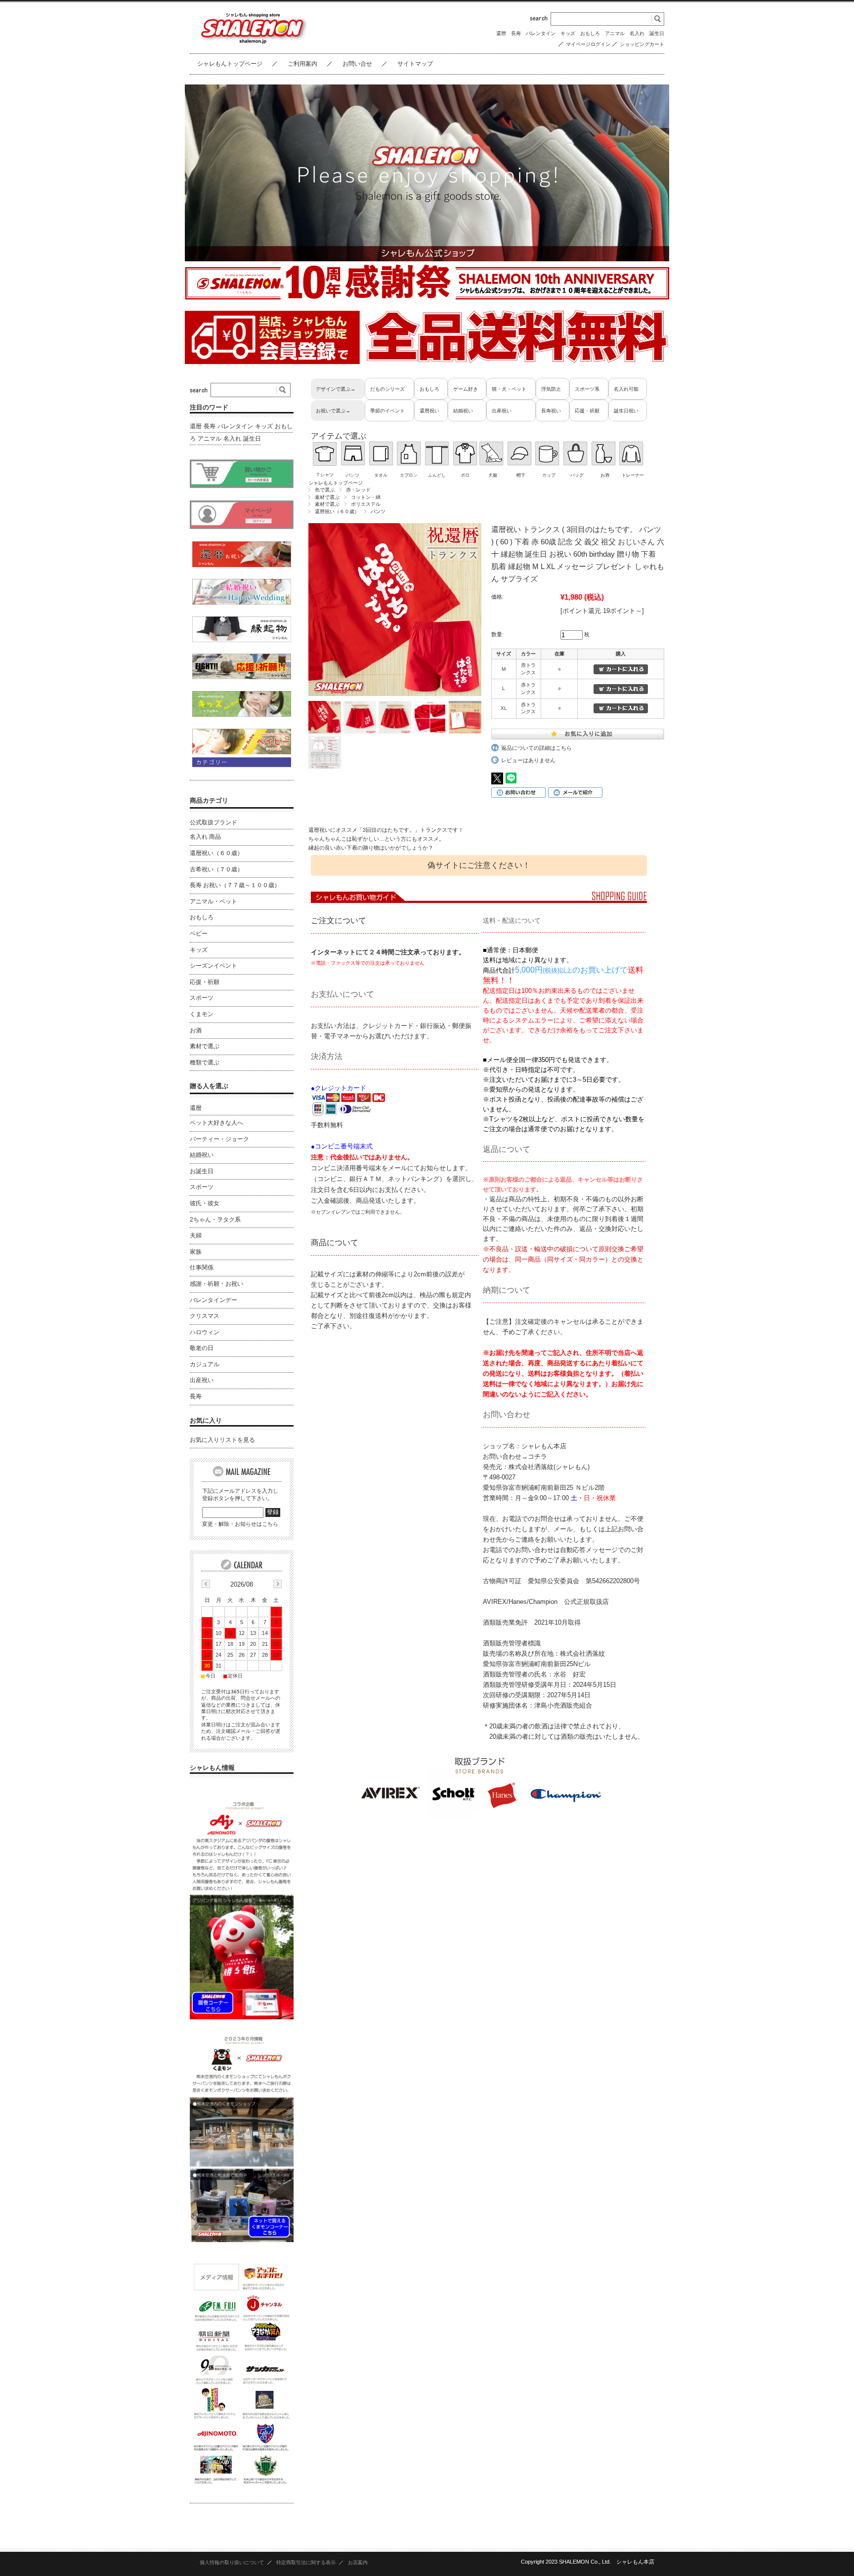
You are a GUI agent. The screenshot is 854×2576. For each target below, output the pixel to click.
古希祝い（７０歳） (216, 869)
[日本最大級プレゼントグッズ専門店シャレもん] (252, 43)
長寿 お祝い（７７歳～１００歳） (235, 885)
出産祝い (502, 411)
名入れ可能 (626, 389)
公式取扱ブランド (213, 822)
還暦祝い (429, 411)
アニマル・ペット (213, 901)
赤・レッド (358, 490)
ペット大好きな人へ (216, 1123)
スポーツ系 (587, 389)
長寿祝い (551, 411)
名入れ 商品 (205, 837)
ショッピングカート (642, 44)
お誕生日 (202, 1171)
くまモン (202, 1014)
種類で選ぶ (205, 1063)
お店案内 (358, 2562)
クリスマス (205, 1316)
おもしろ (590, 33)
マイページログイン (588, 44)
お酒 (196, 1030)
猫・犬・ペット (509, 389)
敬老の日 (202, 1348)
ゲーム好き (466, 389)
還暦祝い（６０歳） (337, 511)
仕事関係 (202, 1268)
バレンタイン (541, 33)
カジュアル (205, 1364)
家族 (196, 1252)
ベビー (199, 934)
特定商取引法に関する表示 (306, 2562)
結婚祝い (463, 411)
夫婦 (196, 1235)
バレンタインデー (213, 1300)
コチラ (537, 1456)
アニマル (615, 33)
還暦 (501, 33)
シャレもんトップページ (230, 64)
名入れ (637, 33)
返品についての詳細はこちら (536, 748)
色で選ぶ (325, 490)
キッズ (568, 33)
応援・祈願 (587, 411)
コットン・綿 (366, 497)
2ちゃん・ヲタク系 (215, 1220)
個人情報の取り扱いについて (232, 2562)
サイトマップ (415, 64)
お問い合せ (357, 64)
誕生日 (657, 33)
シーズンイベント (213, 966)
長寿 (516, 33)
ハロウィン (205, 1332)
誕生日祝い (626, 411)
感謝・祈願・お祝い (216, 1284)
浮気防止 (551, 389)
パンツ (378, 511)
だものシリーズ (387, 389)
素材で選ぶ (327, 497)
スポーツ (202, 998)
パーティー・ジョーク (219, 1139)
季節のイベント (387, 411)
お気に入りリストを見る (222, 1440)
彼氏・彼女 (205, 1203)
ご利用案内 (302, 64)
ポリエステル (366, 504)
